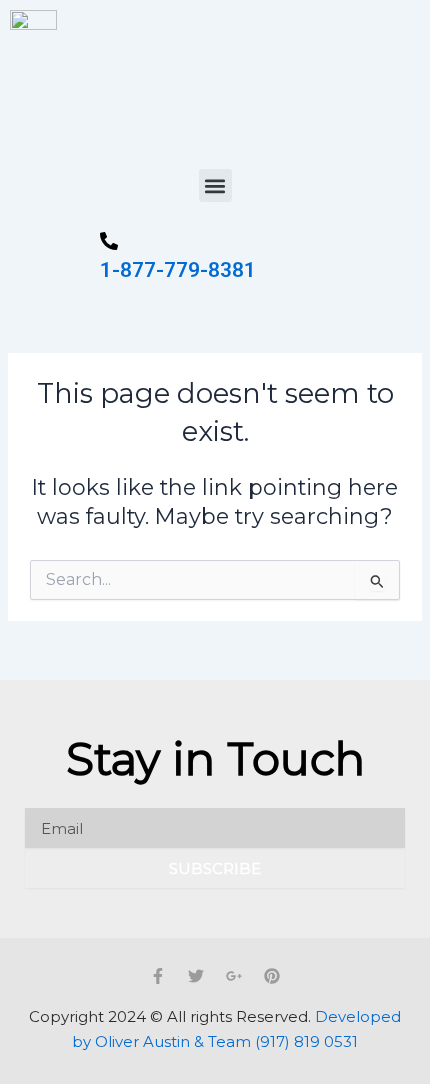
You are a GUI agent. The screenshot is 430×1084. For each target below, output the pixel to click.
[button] (215, 185)
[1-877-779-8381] (109, 242)
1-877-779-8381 (178, 270)
